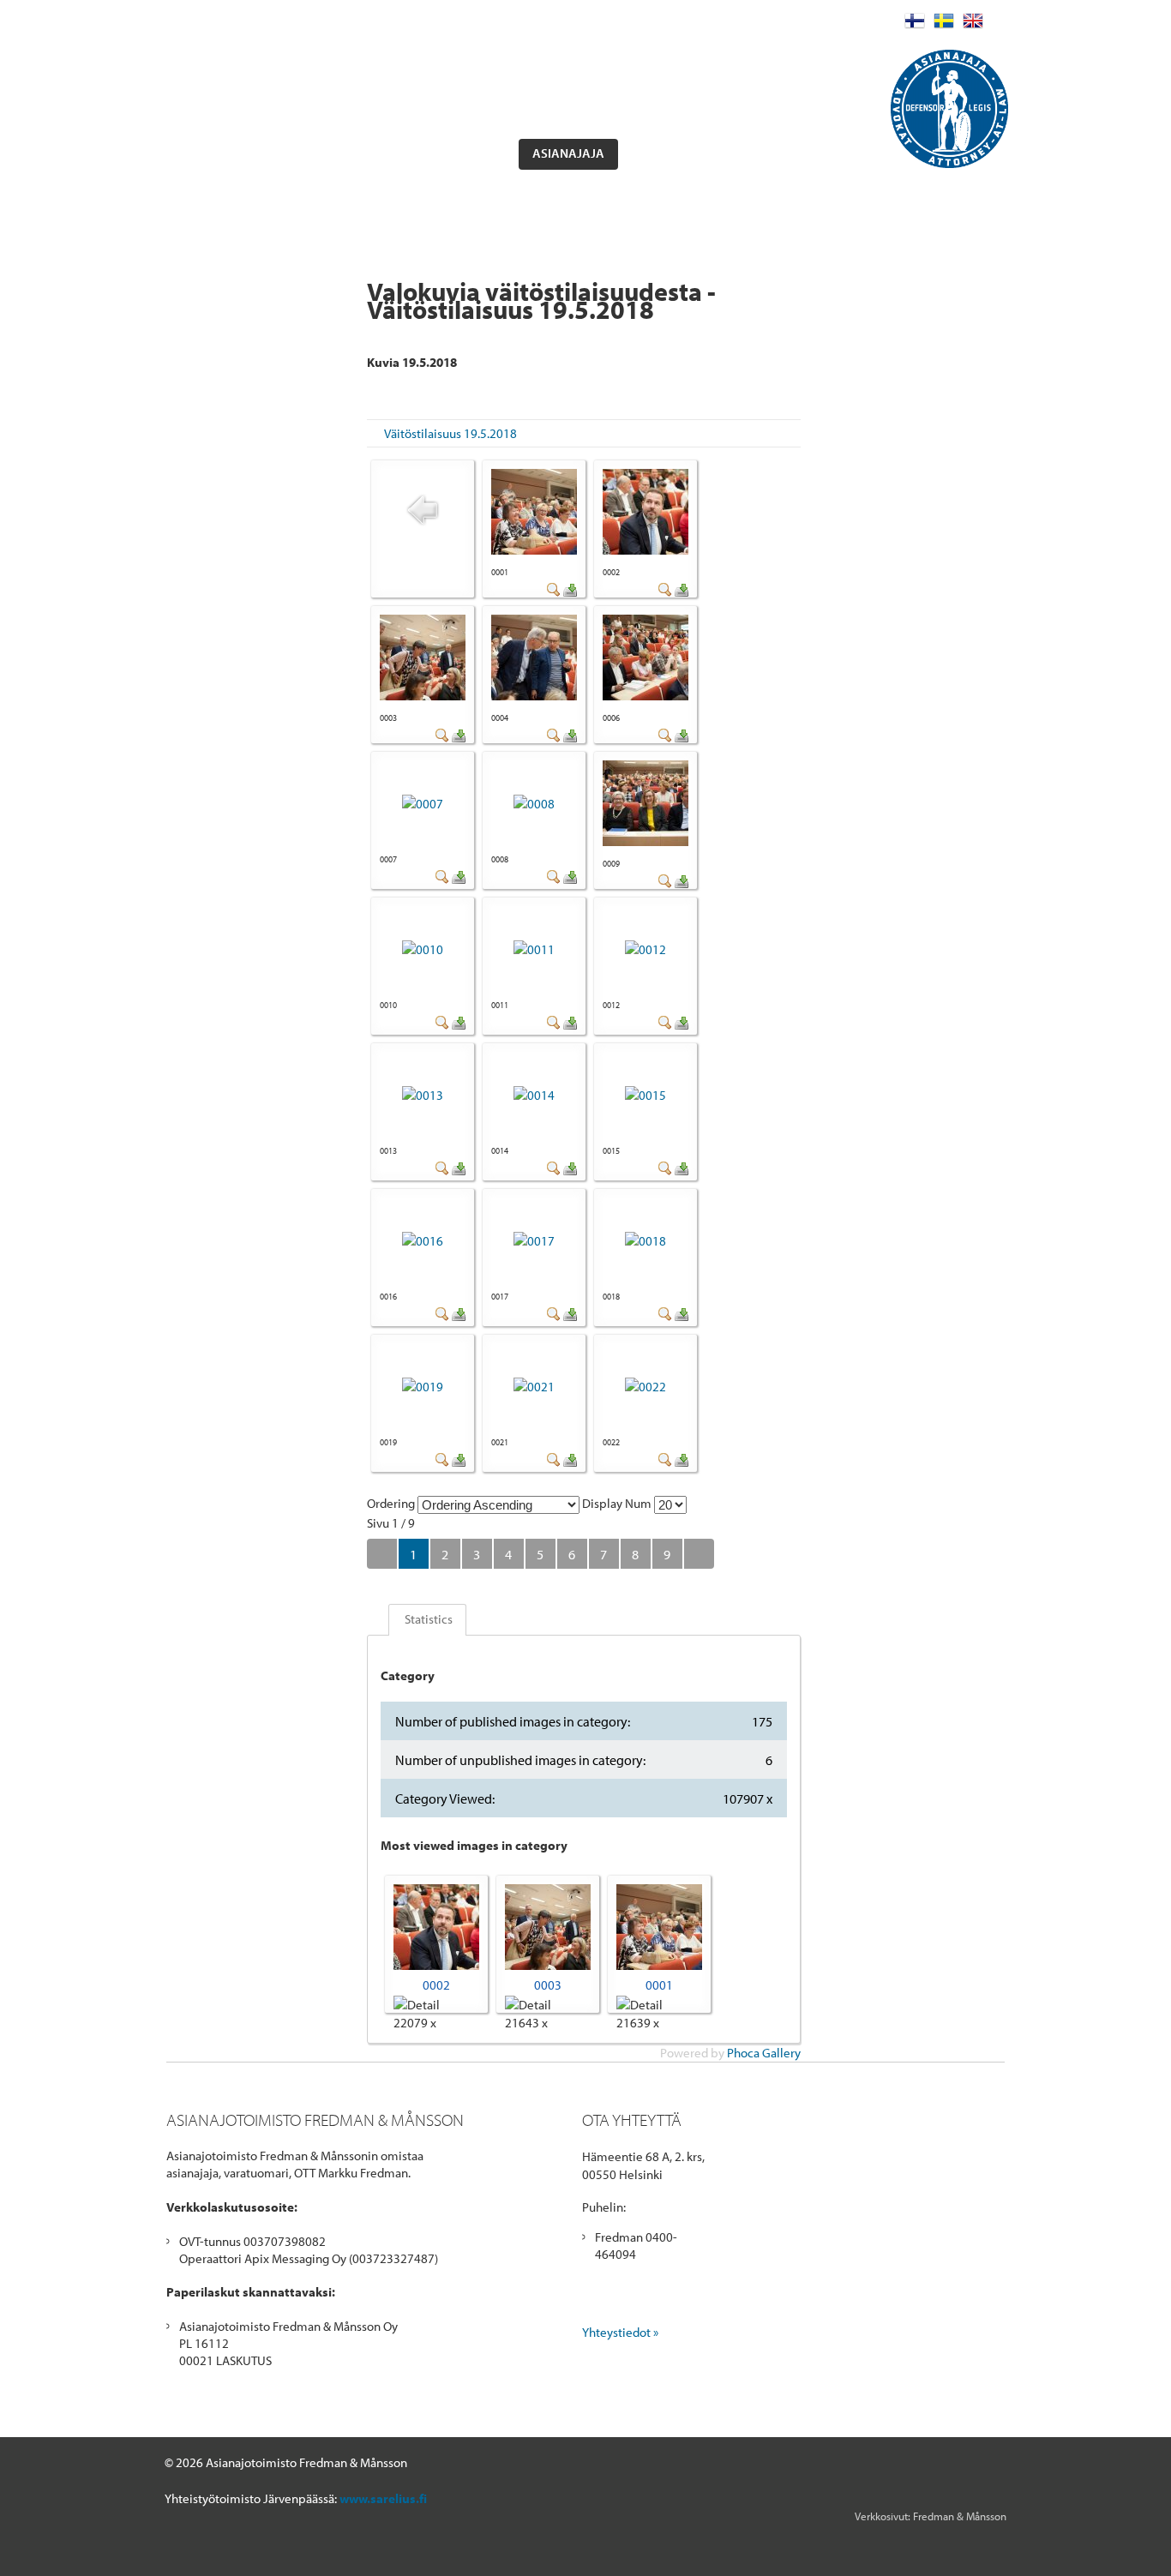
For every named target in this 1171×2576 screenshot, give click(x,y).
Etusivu (202, 153)
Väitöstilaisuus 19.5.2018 (450, 433)
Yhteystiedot (678, 153)
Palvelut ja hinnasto (321, 153)
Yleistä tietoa (458, 153)
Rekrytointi (787, 153)
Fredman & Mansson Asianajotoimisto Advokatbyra (324, 64)
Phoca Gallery (764, 2053)
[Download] (570, 592)
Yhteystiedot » (620, 2332)
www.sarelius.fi (383, 2498)
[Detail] (554, 592)
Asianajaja (568, 153)
